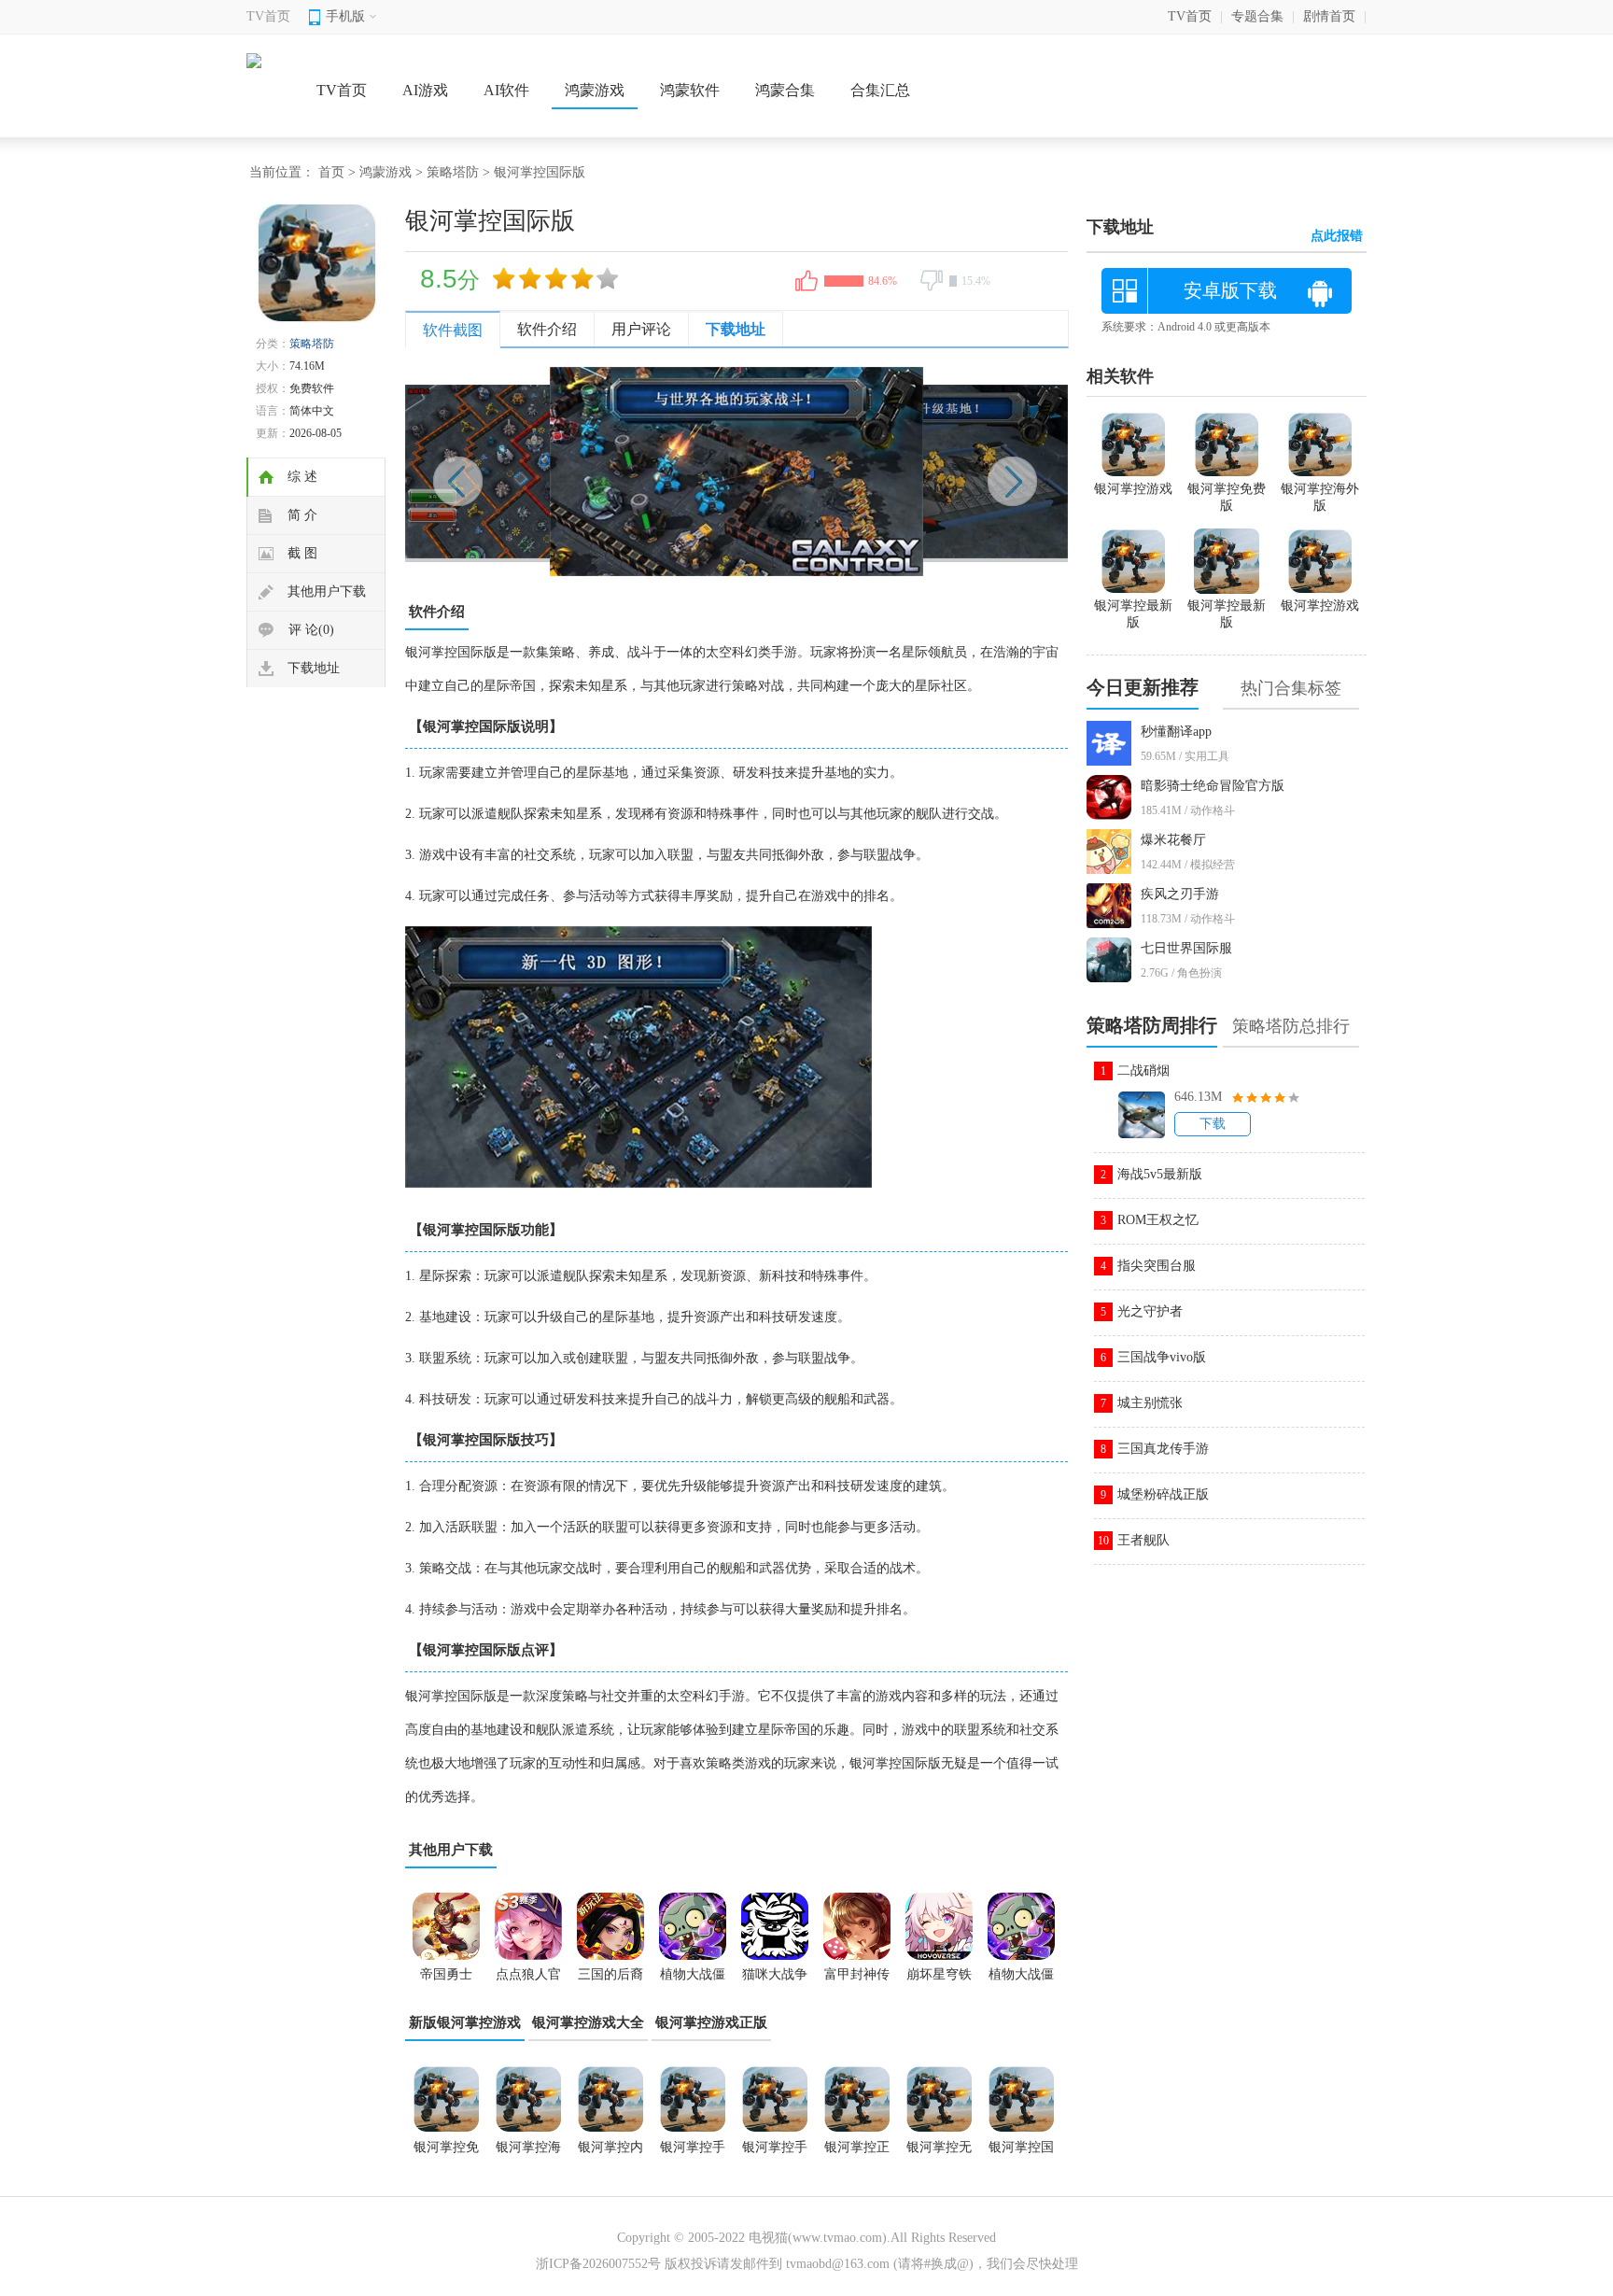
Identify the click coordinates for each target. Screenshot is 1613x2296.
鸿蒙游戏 (595, 90)
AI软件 (506, 90)
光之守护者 (1150, 1311)
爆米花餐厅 (1173, 840)
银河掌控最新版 (1227, 614)
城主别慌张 (1150, 1403)
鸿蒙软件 (690, 90)
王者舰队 (1143, 1540)
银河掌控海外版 (528, 2153)
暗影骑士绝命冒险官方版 (1213, 786)
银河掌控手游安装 (775, 2153)
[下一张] (902, 472)
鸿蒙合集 (785, 90)
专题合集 (1257, 16)
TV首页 (268, 16)
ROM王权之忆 (1158, 1220)
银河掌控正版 (857, 2153)
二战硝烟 (1143, 1071)
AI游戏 (425, 90)
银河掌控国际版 (1021, 2153)
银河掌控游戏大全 (588, 2022)
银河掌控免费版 (446, 2153)
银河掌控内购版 (610, 2153)
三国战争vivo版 (1162, 1357)
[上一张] (571, 472)
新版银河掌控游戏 (465, 2022)
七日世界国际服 (1186, 948)
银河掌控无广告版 (939, 2153)
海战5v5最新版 (1160, 1174)
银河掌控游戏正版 (711, 2022)
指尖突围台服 (1157, 1266)
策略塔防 (453, 172)
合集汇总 (880, 90)
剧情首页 (1329, 16)
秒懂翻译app (1176, 732)
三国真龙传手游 (1163, 1449)
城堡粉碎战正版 (1163, 1494)
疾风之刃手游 (1180, 894)
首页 (331, 172)
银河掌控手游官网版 (693, 2153)
